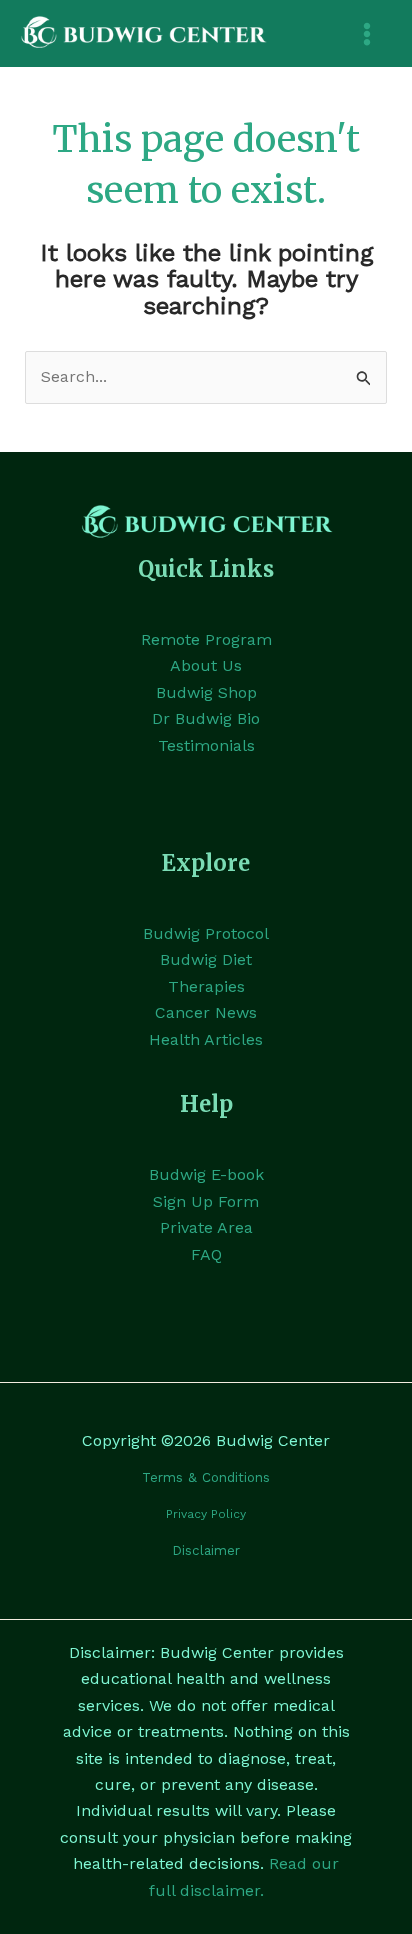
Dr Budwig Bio (206, 718)
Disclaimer (206, 1550)
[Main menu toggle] (367, 34)
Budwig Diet (206, 959)
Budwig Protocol (206, 933)
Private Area (206, 1227)
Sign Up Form (206, 1201)
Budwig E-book (206, 1174)
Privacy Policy (206, 1514)
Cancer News (206, 1012)
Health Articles (206, 1039)
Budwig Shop (206, 692)
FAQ (206, 1254)
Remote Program (206, 639)
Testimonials (206, 745)
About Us (206, 665)
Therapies (206, 986)
